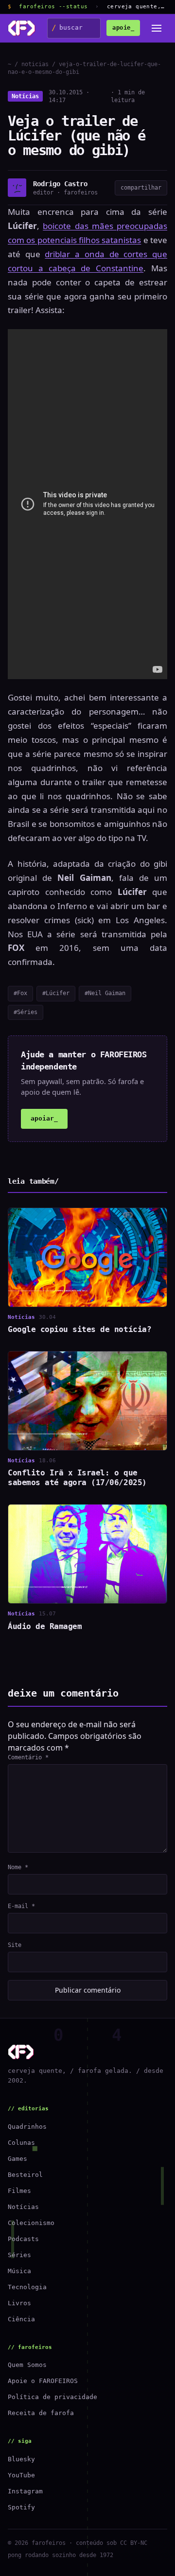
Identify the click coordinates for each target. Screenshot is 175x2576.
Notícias (25, 96)
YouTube (21, 2475)
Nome (18, 1867)
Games (17, 2159)
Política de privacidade (52, 2397)
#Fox (20, 993)
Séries (19, 2255)
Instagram (25, 2491)
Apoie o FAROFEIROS (43, 2381)
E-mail (21, 1906)
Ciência (21, 2319)
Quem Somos (27, 2365)
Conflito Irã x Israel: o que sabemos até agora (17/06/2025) (77, 1478)
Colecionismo (31, 2223)
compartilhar (141, 188)
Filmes (19, 2191)
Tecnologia (27, 2287)
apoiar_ (44, 1118)
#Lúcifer (56, 993)
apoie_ (123, 28)
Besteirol (25, 2175)
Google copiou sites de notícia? (79, 1329)
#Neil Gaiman (105, 993)
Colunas (21, 2143)
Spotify (21, 2507)
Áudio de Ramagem (45, 1626)
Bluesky (21, 2459)
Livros (19, 2303)
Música (19, 2271)
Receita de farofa (41, 2413)
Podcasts (23, 2239)
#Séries (26, 1012)
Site (15, 1945)
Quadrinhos (27, 2127)
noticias (35, 64)
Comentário (28, 1757)
